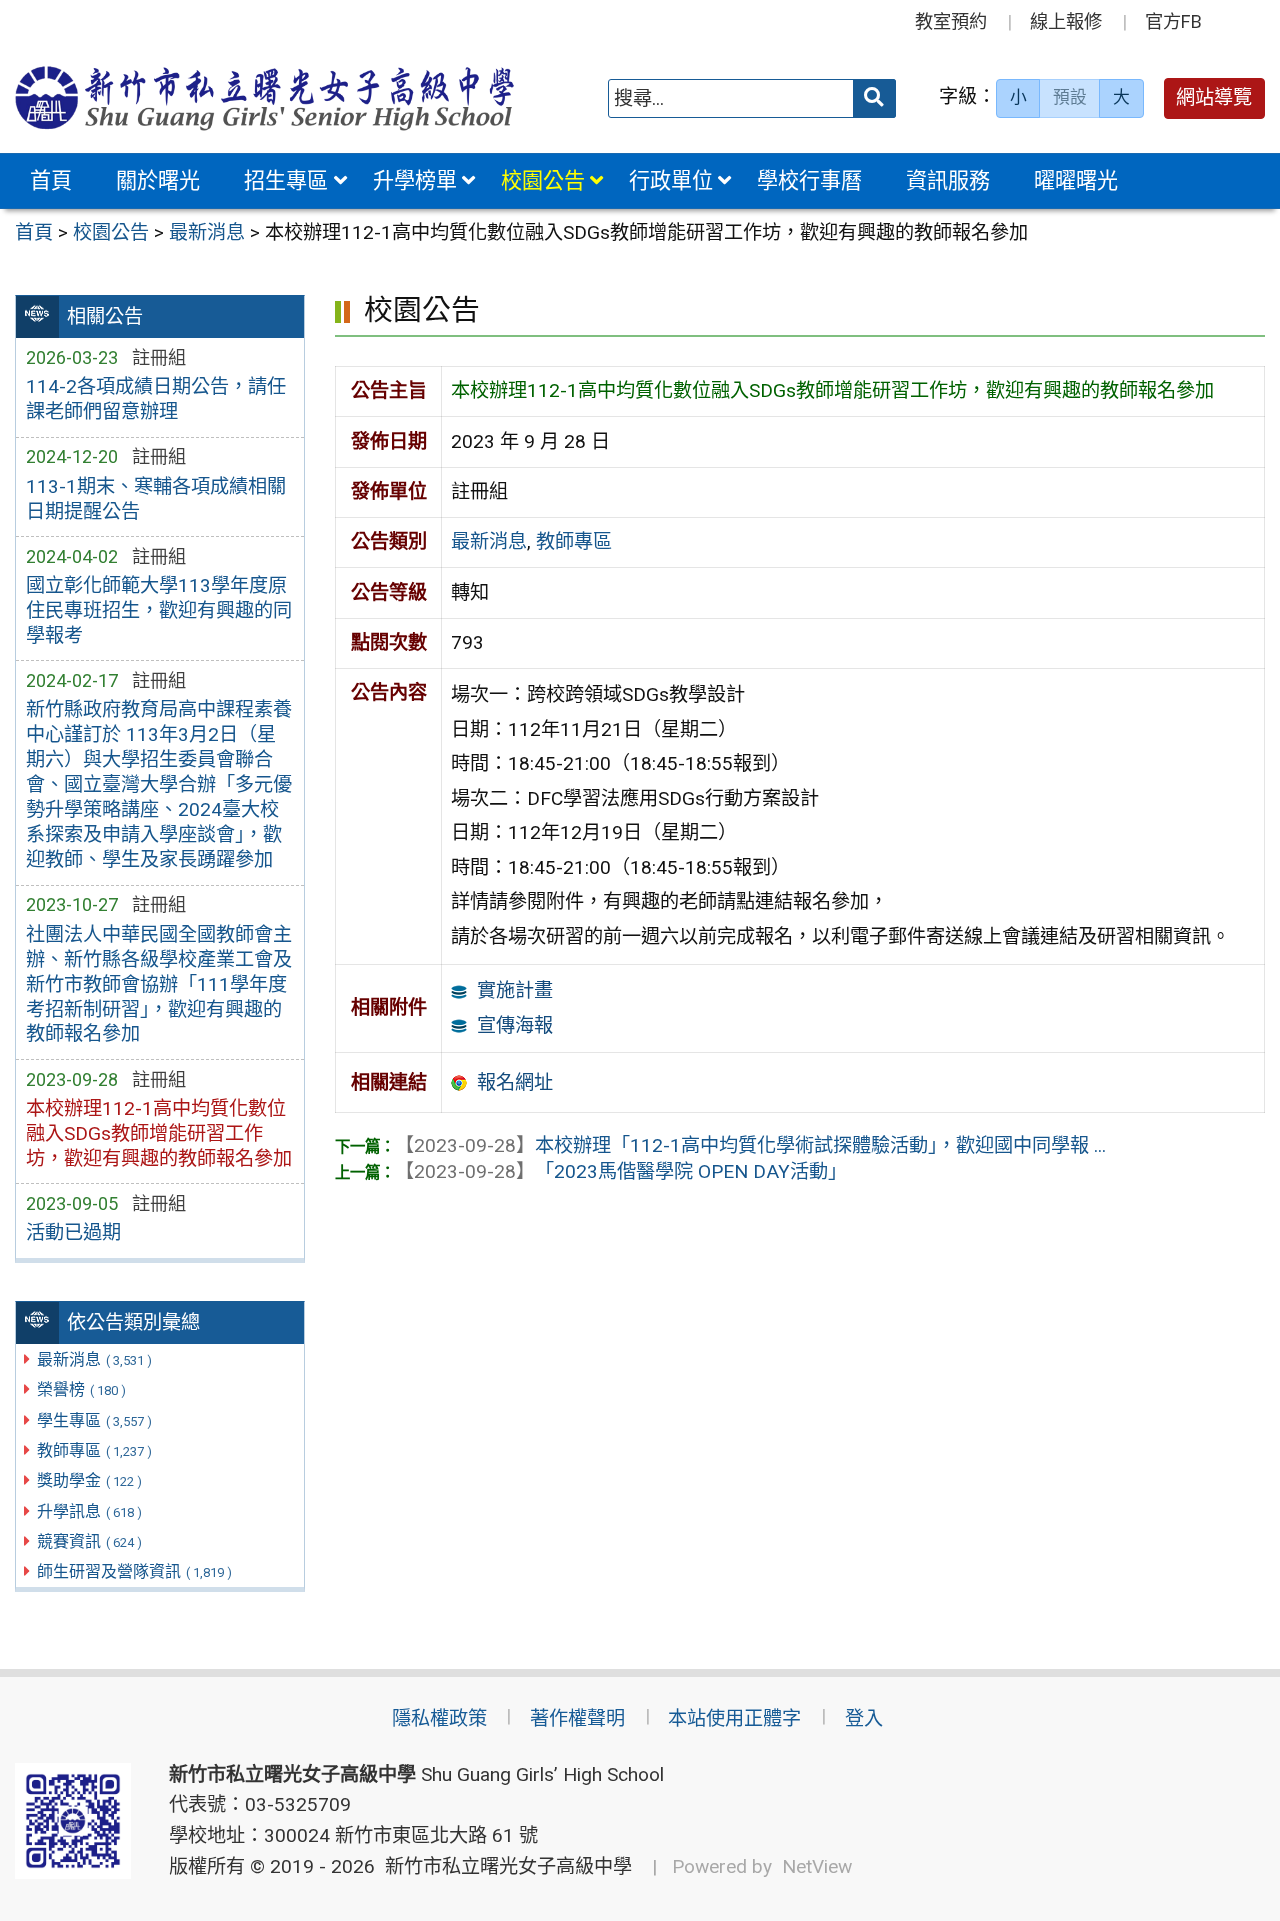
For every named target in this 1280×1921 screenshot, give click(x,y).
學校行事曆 (809, 180)
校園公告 (543, 180)
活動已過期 (73, 1232)
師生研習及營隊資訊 (134, 1571)
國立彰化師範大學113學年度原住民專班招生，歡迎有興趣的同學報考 (159, 610)
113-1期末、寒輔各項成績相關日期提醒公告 (156, 499)
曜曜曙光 (1076, 180)
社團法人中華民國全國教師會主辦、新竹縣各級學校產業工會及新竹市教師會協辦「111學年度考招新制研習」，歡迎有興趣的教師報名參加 (159, 984)
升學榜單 (415, 180)
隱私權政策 (439, 1718)
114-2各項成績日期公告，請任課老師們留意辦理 (156, 399)
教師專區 (94, 1450)
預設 (1070, 97)
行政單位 (671, 180)
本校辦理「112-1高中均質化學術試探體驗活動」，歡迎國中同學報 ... (750, 1145)
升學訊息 (89, 1511)
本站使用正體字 (734, 1718)
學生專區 (94, 1420)
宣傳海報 (515, 1025)
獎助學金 (89, 1480)
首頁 (51, 180)
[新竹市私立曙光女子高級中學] (265, 98)
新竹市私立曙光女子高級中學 (503, 1866)
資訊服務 (948, 180)
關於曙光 (158, 180)
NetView (817, 1866)
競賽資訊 (89, 1541)
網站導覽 (1214, 97)
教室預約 (951, 21)
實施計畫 (515, 990)
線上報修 (1066, 21)
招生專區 (286, 180)
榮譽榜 (81, 1389)
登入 (864, 1718)
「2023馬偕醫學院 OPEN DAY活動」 (621, 1171)
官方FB (1173, 21)
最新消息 (94, 1359)
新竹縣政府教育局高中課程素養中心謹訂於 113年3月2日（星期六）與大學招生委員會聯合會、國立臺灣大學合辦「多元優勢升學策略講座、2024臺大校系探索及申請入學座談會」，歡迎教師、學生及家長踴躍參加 (159, 784)
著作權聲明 (577, 1718)
